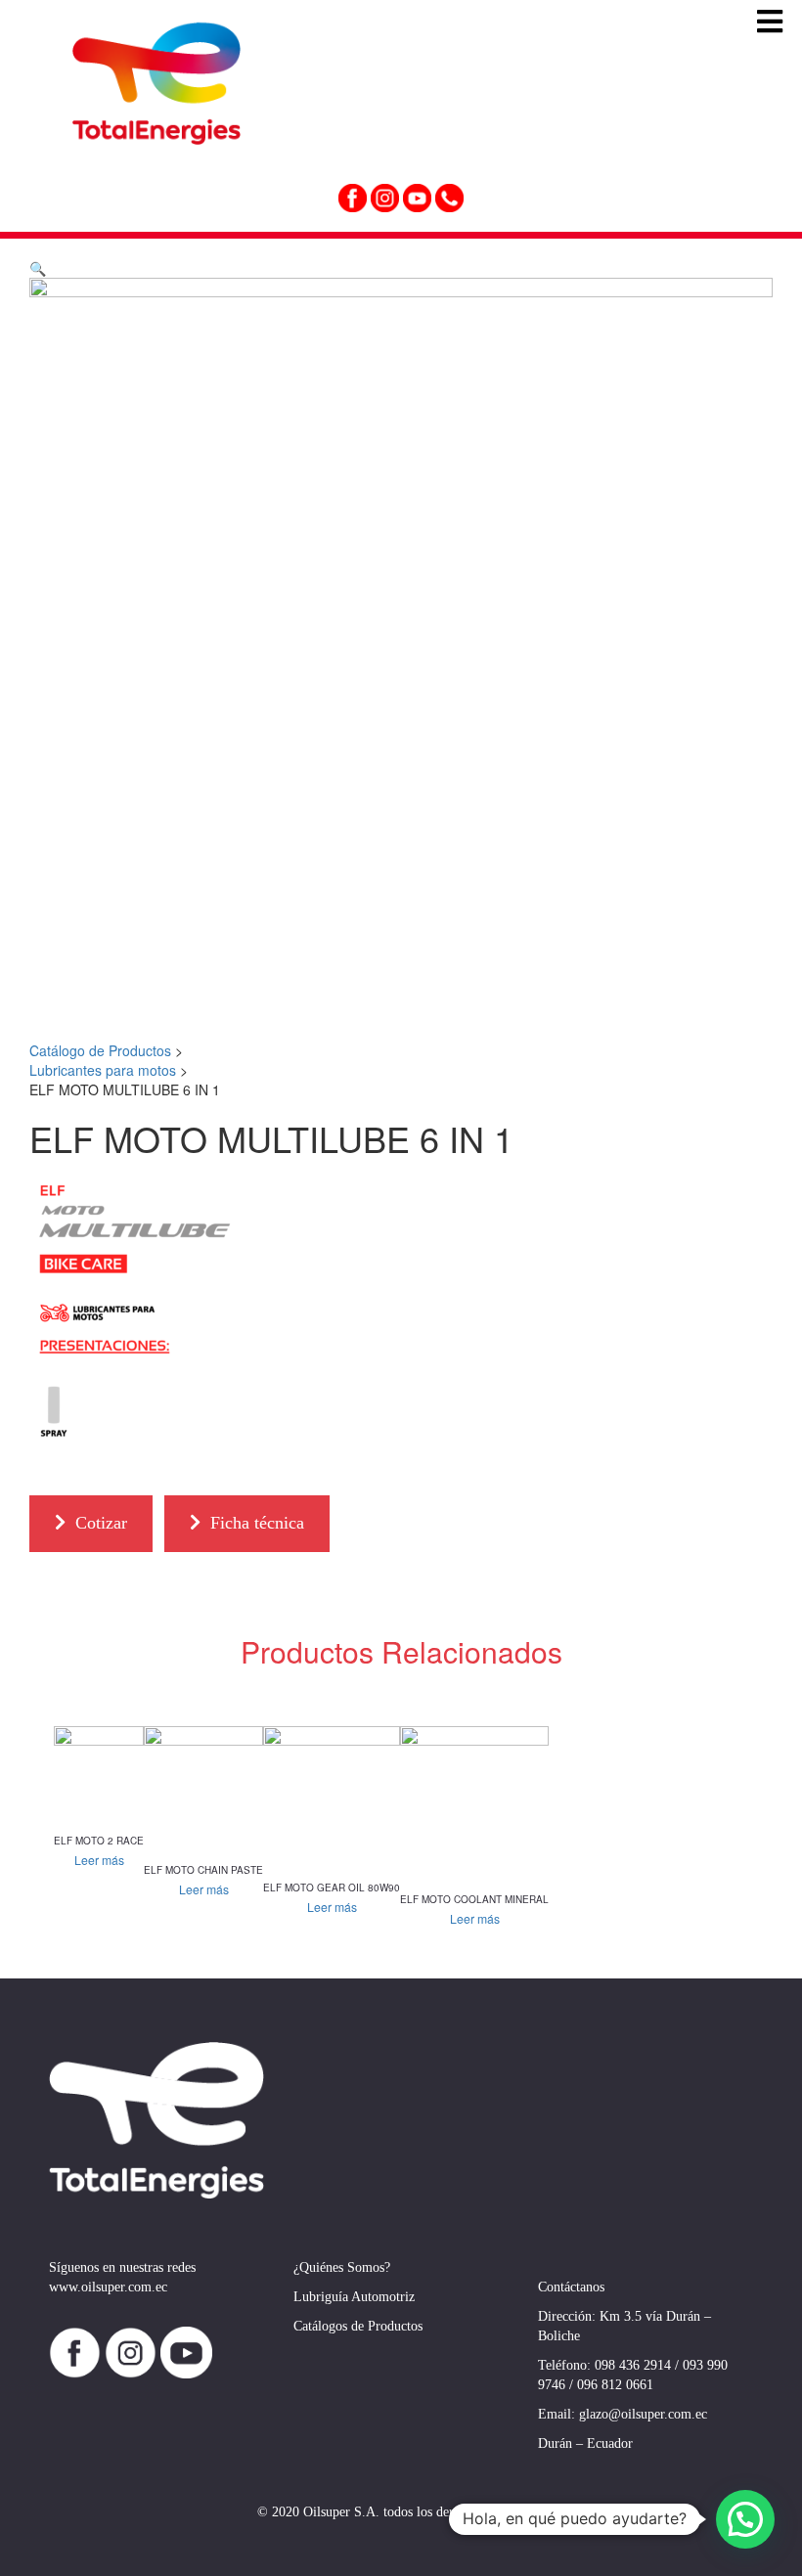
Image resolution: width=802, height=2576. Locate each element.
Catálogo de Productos (100, 1050)
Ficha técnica (257, 1523)
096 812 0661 (615, 2385)
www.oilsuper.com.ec (108, 2287)
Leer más (99, 1860)
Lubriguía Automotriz (354, 2297)
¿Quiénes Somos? (342, 2267)
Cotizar (101, 1523)
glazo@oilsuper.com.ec (643, 2414)
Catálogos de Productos (358, 2326)
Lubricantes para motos (103, 1070)
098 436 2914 (633, 2365)
